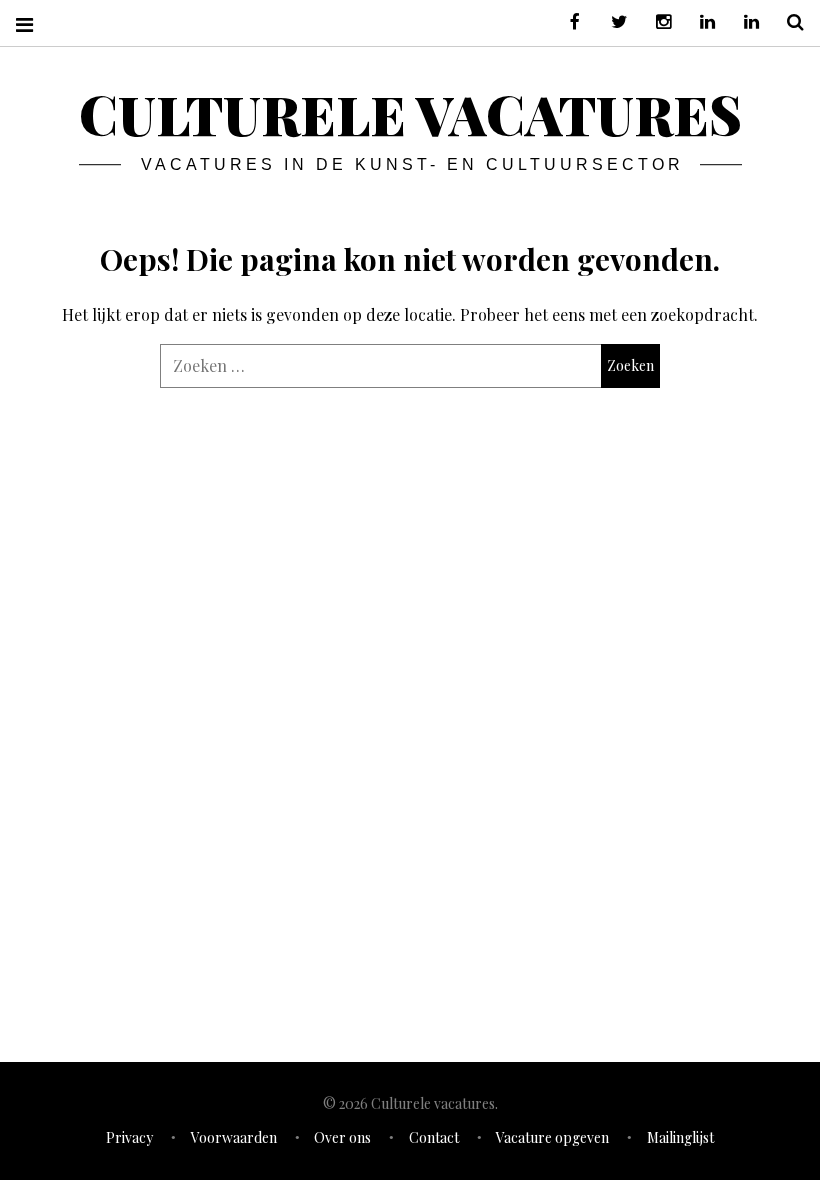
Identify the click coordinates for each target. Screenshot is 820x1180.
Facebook (568, 22)
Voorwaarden (234, 1137)
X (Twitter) (612, 22)
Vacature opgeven (552, 1137)
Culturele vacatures (410, 114)
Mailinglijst (680, 1137)
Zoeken (788, 22)
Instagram (656, 22)
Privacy (129, 1137)
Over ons (342, 1137)
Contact (434, 1137)
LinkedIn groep (700, 22)
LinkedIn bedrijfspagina (744, 22)
